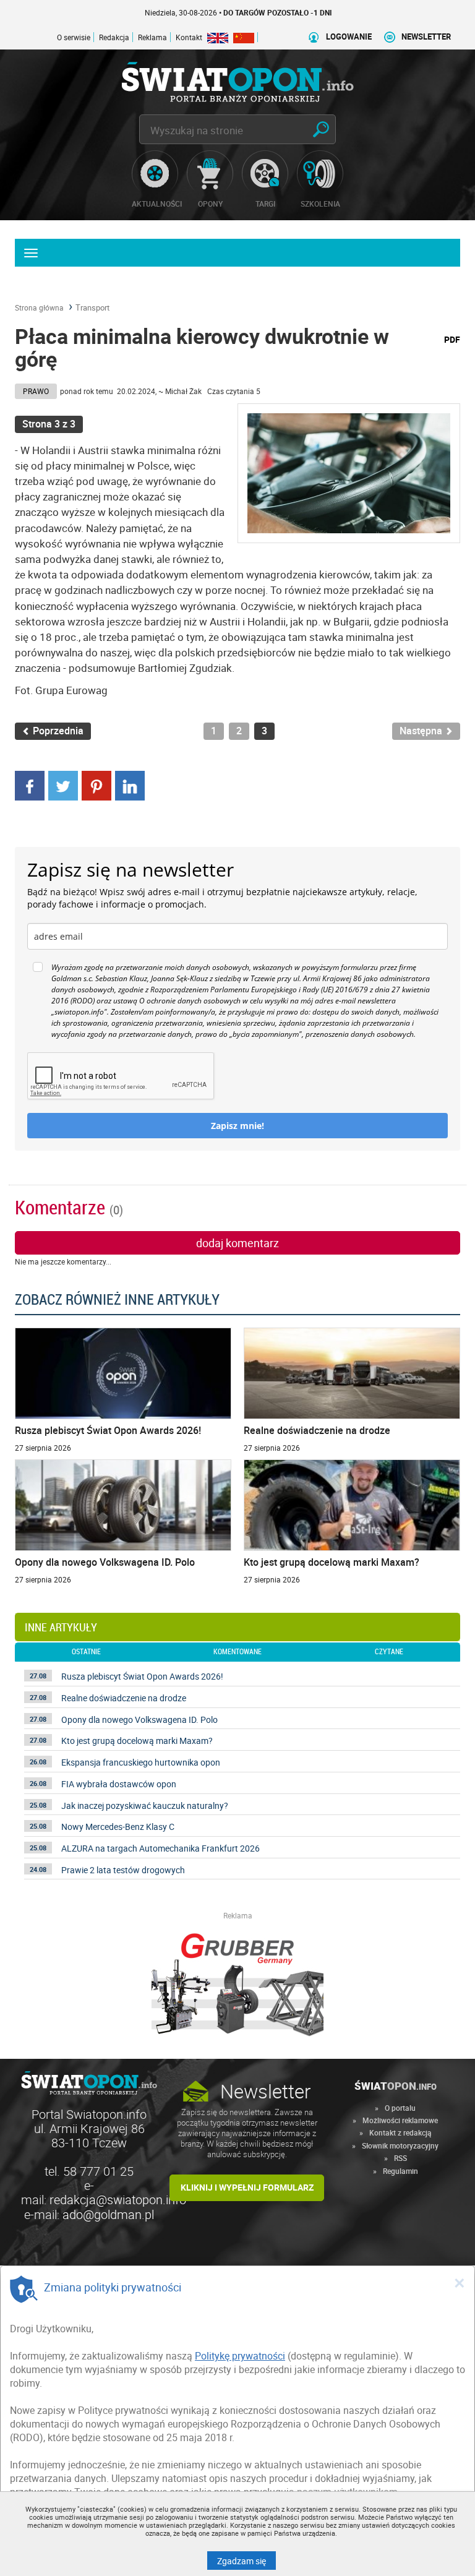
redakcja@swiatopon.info (118, 2200)
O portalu (400, 2108)
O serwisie (74, 37)
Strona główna (39, 307)
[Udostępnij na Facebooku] (30, 784)
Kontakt (189, 37)
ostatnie (86, 1652)
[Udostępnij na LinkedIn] (130, 784)
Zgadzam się (246, 2561)
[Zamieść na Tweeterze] (63, 784)
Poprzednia (57, 731)
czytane (389, 1652)
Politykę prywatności (240, 2356)
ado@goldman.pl (108, 2214)
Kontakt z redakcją (400, 2132)
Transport (92, 307)
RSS (400, 2158)
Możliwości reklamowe (400, 2120)
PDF (452, 339)
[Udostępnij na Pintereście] (96, 784)
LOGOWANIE (349, 37)
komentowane (237, 1652)
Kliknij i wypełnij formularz (247, 2187)
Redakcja (114, 37)
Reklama (152, 37)
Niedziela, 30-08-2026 (204, 12)
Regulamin (400, 2171)
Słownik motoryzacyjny (400, 2145)
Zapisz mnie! (237, 1126)
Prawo (36, 391)
